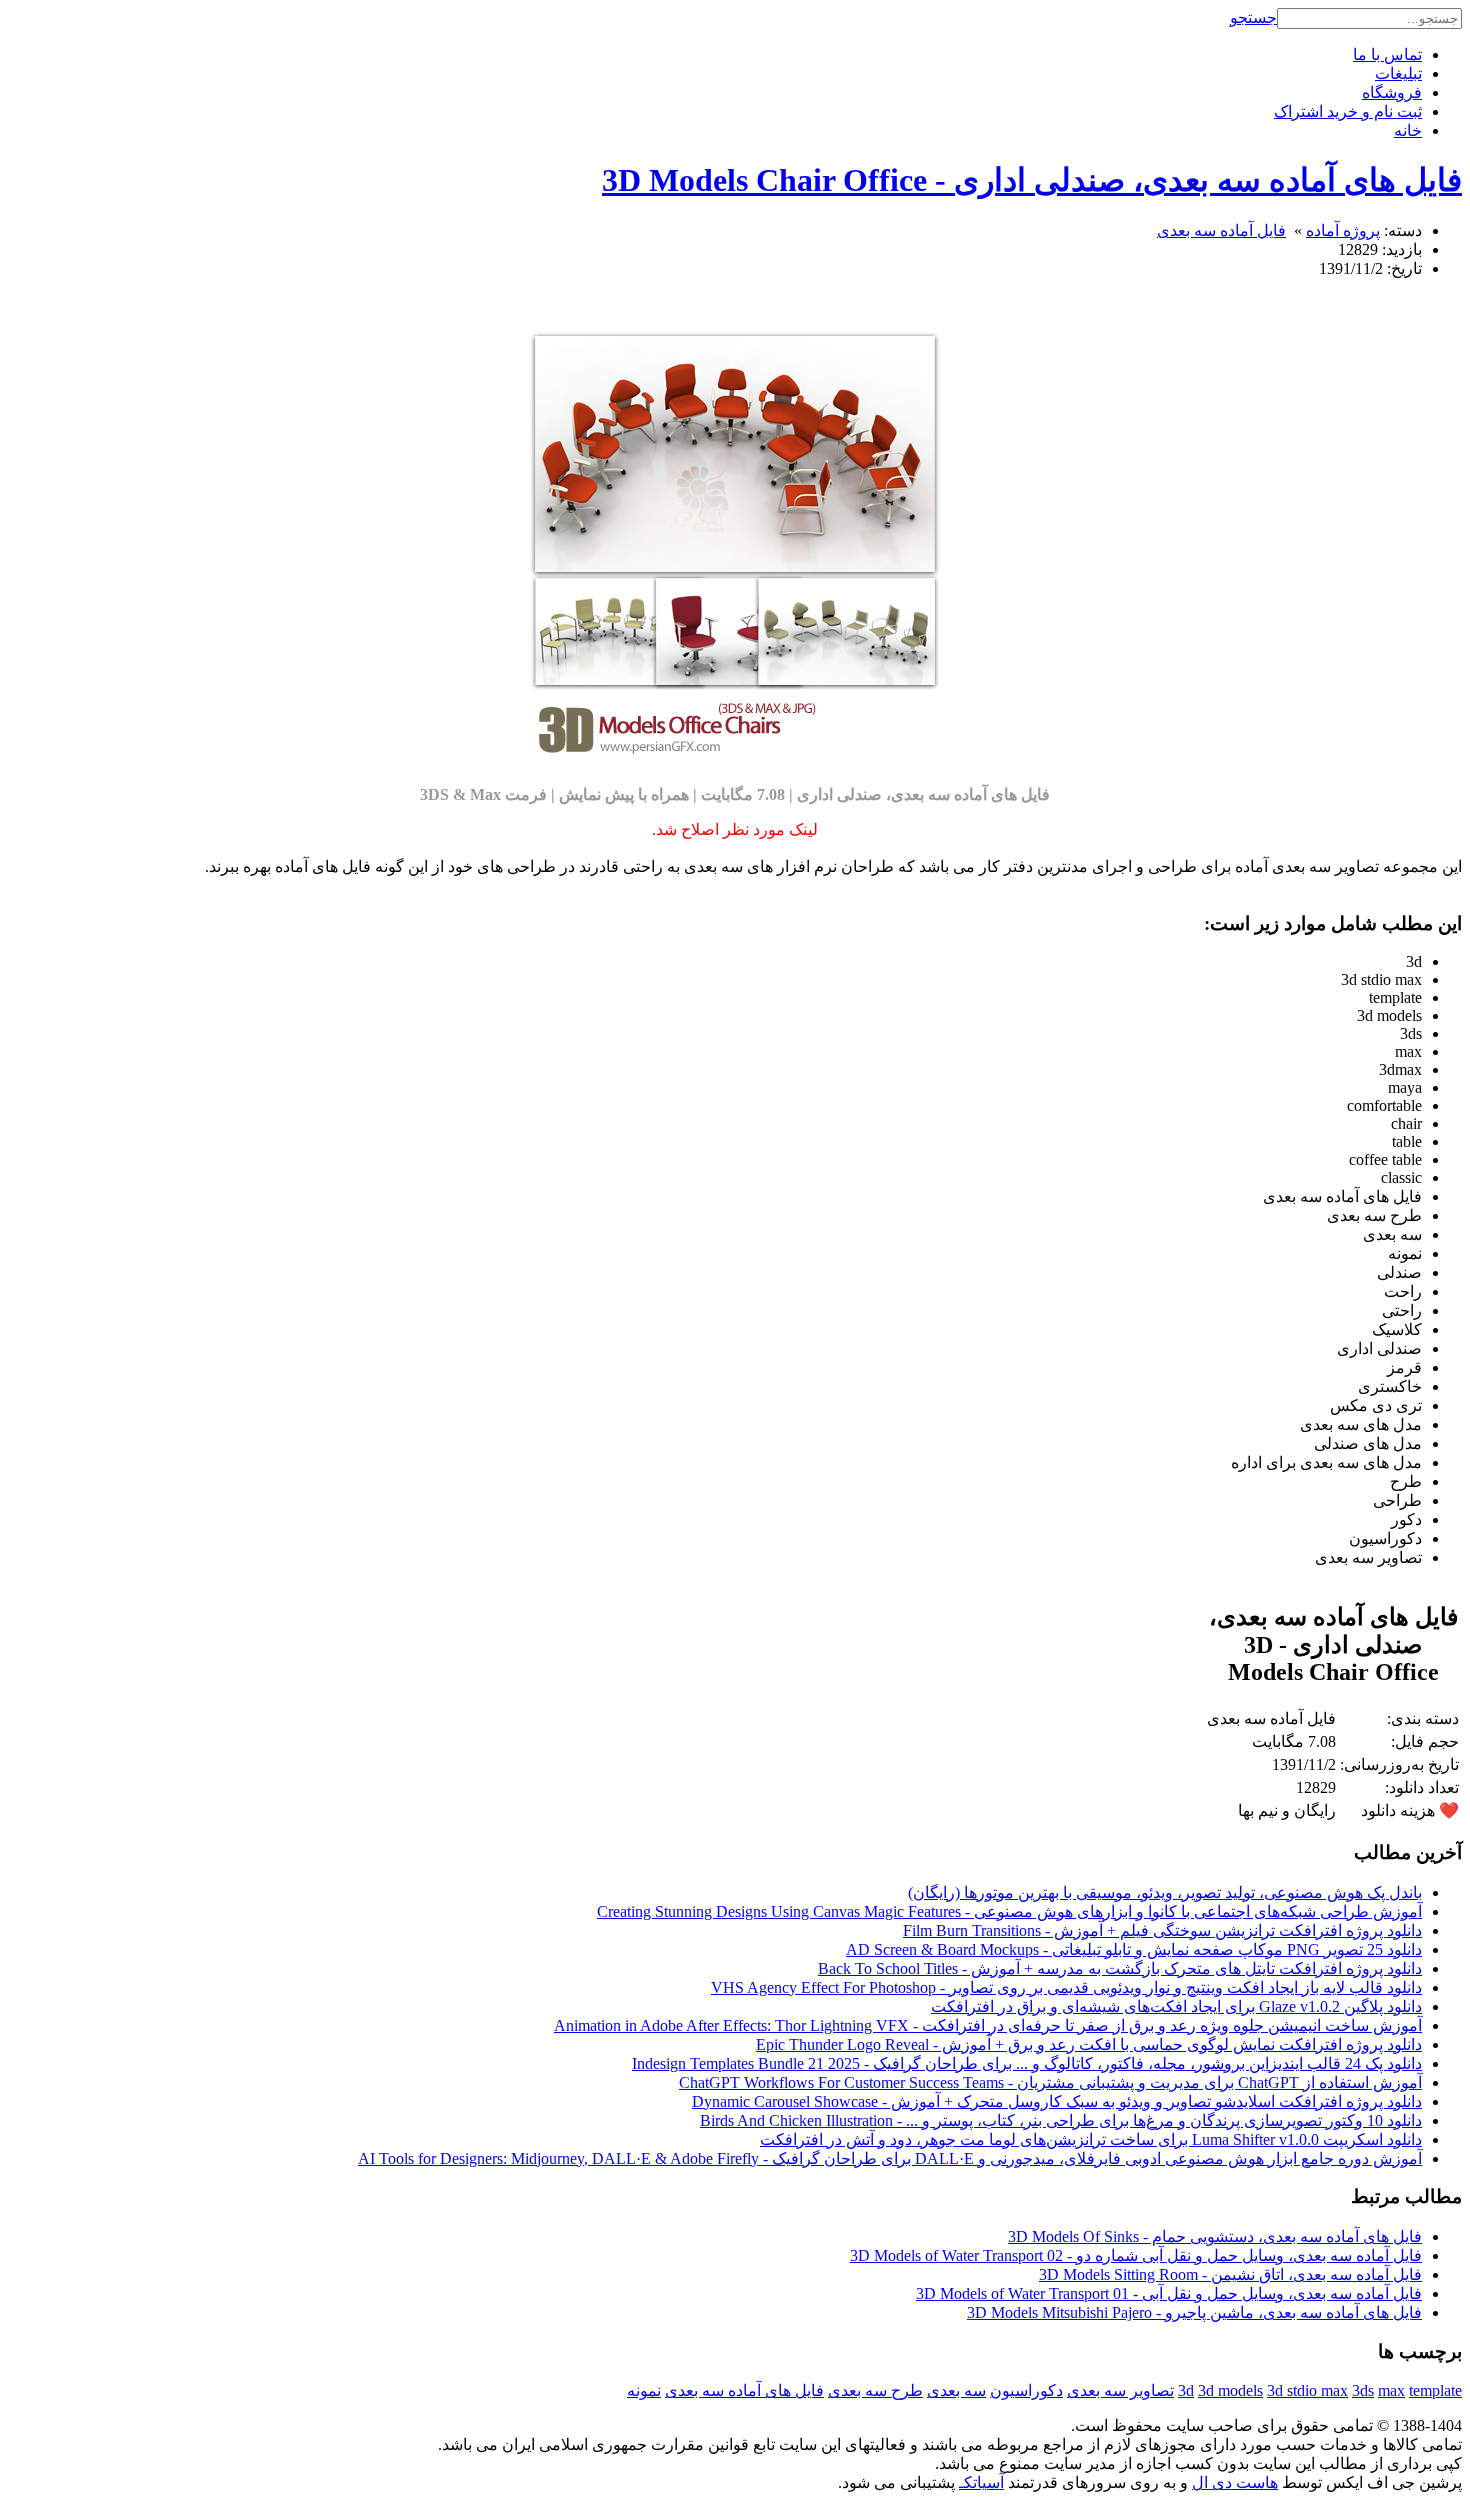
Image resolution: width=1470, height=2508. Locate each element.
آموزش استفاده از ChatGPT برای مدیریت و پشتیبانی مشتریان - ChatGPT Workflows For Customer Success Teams (1050, 2082)
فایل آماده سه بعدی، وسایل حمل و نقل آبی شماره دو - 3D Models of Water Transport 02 (1136, 2255)
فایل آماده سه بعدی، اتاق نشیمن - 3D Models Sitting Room (1230, 2274)
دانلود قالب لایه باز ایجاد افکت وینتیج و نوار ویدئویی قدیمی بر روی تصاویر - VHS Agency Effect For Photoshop (1066, 1987)
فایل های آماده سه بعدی (744, 2390)
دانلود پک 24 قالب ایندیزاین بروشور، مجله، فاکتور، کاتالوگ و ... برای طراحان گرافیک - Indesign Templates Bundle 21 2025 (1027, 2063)
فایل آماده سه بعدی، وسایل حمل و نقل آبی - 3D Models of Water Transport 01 (1169, 2293)
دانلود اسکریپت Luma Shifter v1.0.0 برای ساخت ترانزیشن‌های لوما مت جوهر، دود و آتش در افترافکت (1091, 2139)
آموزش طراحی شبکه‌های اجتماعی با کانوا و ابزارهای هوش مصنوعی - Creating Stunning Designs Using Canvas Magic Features (1009, 1911)
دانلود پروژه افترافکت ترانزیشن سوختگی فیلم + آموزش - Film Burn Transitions (1162, 1930)
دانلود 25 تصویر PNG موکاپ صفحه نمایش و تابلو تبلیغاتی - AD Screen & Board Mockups (1134, 1949)
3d (1186, 2390)
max (1391, 2390)
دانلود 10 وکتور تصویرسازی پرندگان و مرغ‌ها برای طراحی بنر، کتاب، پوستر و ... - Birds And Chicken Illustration (1061, 2120)
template (1435, 2390)
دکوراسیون (1026, 2390)
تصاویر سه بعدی (1120, 2390)
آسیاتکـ (981, 2482)
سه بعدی (956, 2390)
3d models (1230, 2390)
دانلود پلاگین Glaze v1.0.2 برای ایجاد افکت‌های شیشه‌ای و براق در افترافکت (1176, 2006)
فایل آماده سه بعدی (1221, 230)
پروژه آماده (1343, 230)
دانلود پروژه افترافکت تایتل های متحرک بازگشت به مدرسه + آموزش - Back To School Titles (1120, 1968)
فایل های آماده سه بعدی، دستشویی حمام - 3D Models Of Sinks (1215, 2236)
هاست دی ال (1235, 2482)
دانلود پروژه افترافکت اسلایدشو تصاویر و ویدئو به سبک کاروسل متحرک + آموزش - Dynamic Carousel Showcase (1057, 2101)
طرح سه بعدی (875, 2390)
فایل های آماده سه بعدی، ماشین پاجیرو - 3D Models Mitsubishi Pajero (1194, 2312)
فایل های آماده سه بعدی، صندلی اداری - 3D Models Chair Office (1032, 180)
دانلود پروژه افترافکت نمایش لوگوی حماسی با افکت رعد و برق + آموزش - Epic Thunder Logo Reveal (1089, 2044)
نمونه (644, 2390)
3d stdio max (1307, 2390)
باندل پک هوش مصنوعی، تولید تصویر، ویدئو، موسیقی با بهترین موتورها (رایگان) (1165, 1892)
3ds (1363, 2390)
